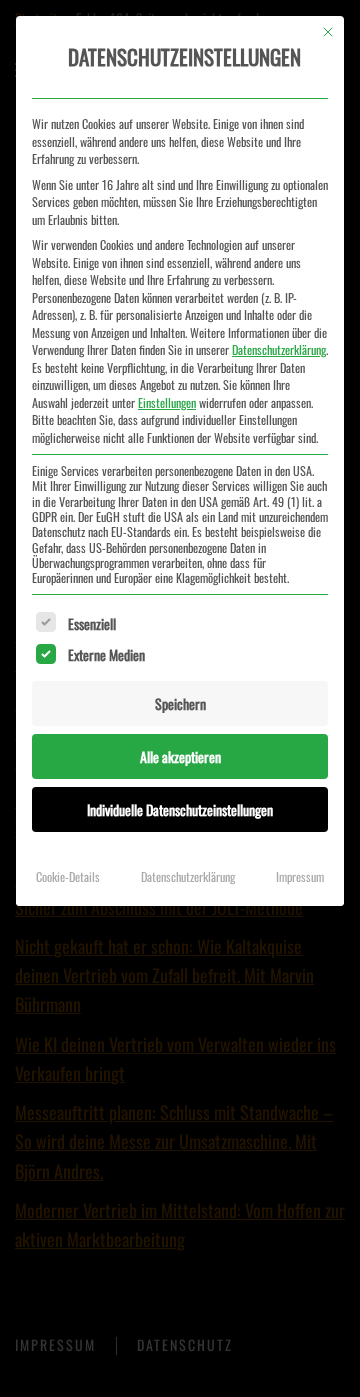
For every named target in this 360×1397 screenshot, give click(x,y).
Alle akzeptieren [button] (180, 756)
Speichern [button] (180, 703)
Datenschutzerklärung (279, 349)
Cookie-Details (68, 876)
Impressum (300, 876)
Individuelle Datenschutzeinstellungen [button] (180, 809)
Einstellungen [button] (167, 402)
